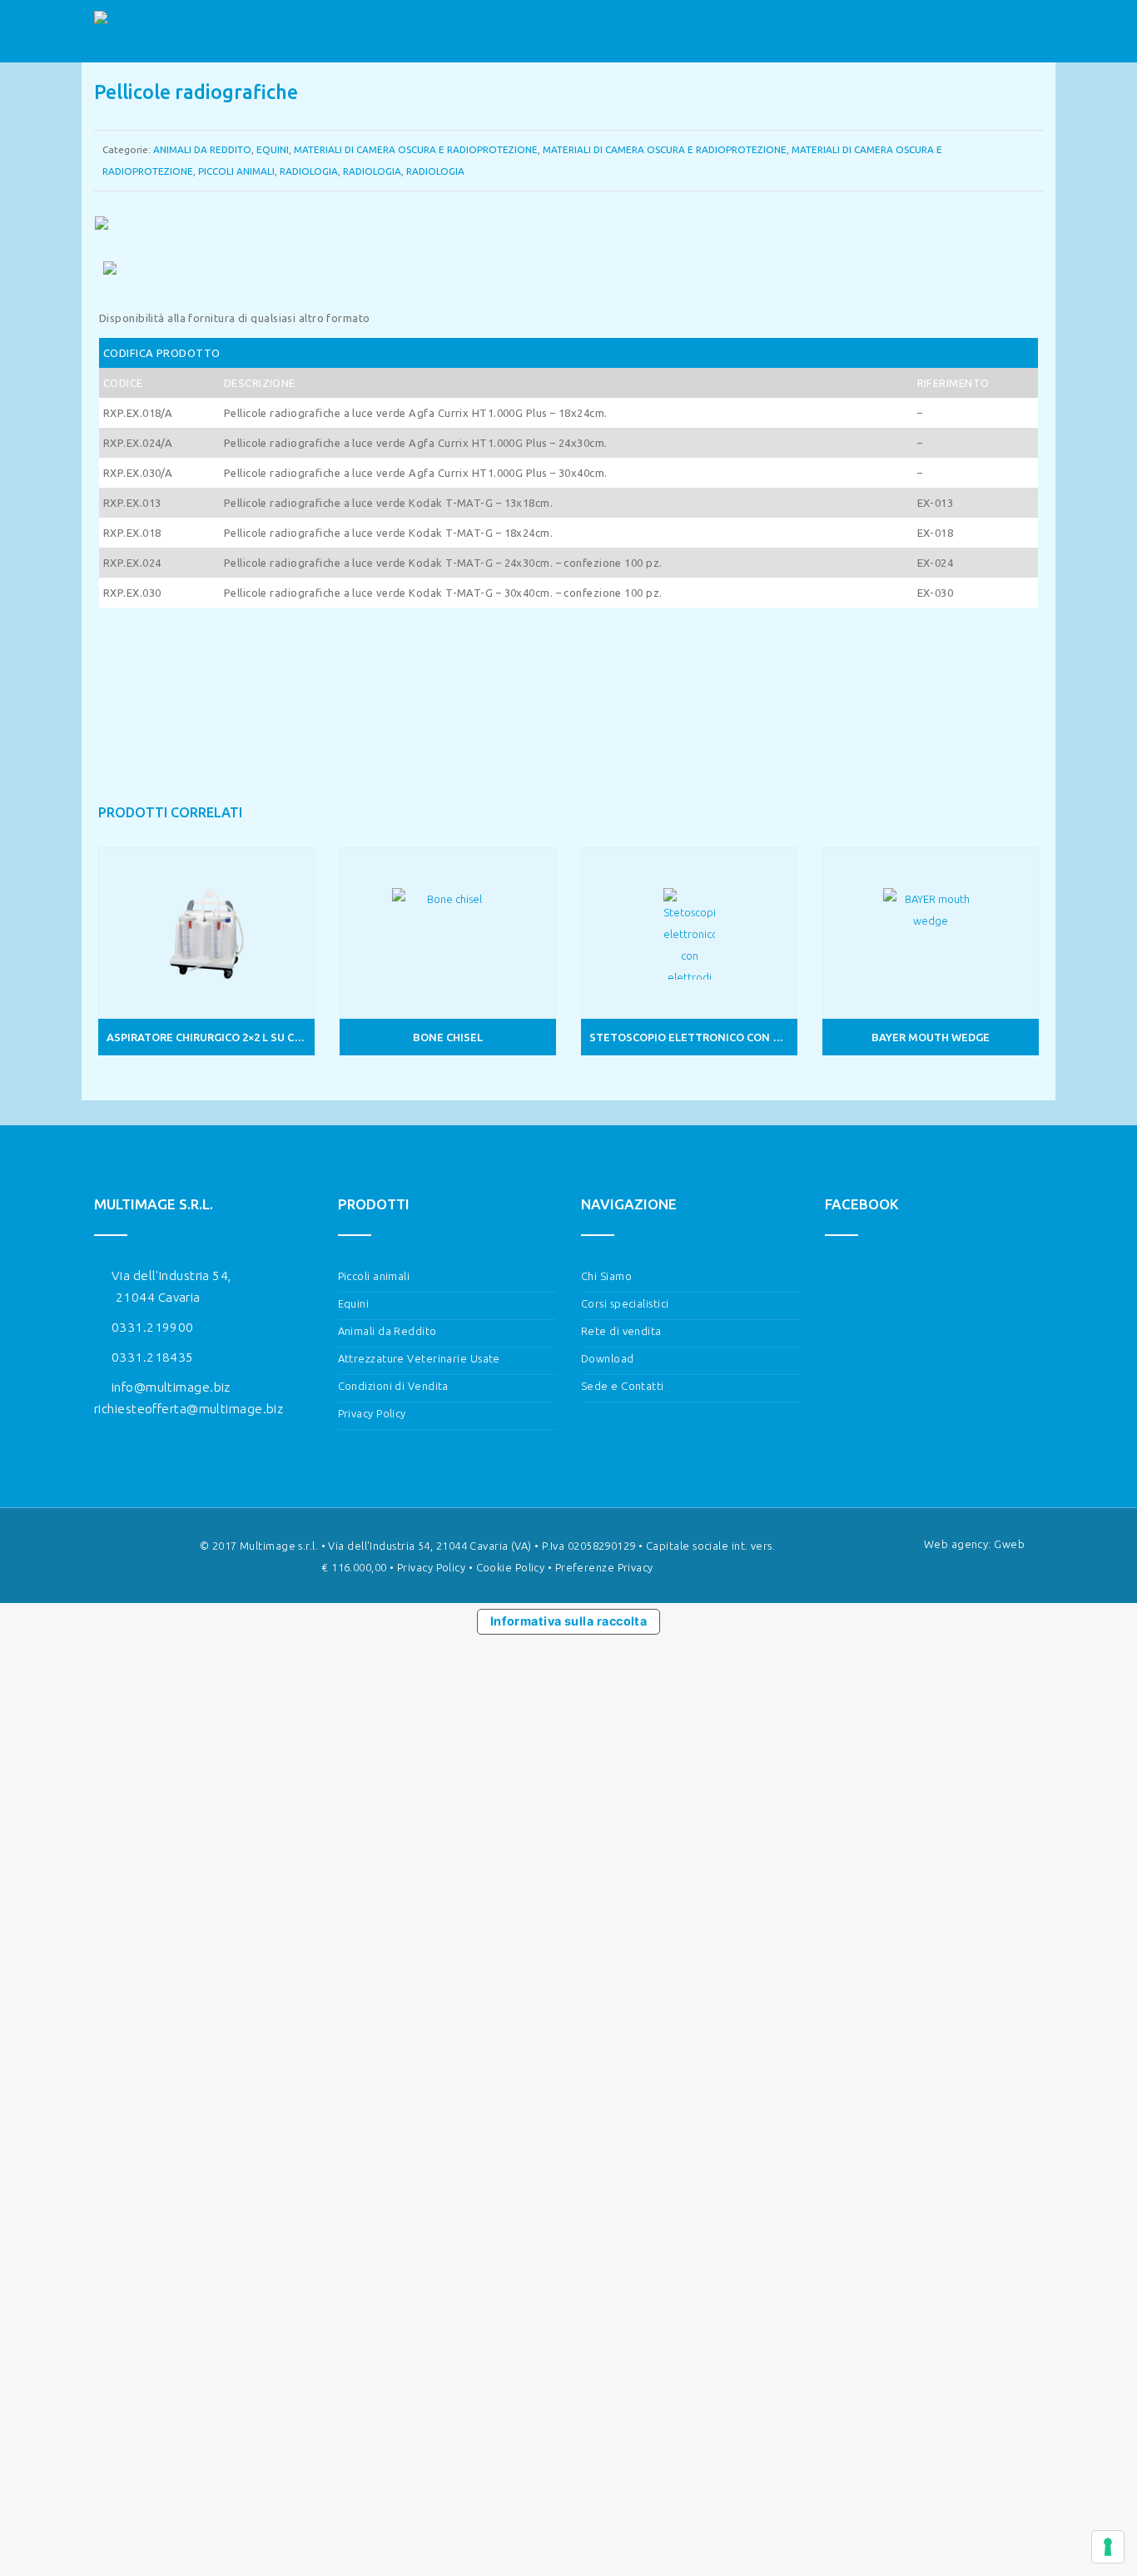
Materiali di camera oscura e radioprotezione (416, 149)
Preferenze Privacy (604, 1567)
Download (608, 1358)
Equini (273, 149)
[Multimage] (129, 32)
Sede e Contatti (623, 1386)
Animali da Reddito (387, 1331)
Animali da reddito (202, 149)
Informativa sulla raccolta (569, 1621)
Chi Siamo (606, 1276)
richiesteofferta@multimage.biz (189, 1409)
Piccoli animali (236, 171)
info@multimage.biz (171, 1387)
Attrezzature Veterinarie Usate (419, 1358)
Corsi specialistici (625, 1303)
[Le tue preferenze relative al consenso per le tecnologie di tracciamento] (1108, 2547)
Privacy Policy (372, 1413)
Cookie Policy (511, 1567)
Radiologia (309, 171)
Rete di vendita (621, 1331)
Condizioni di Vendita (393, 1386)
